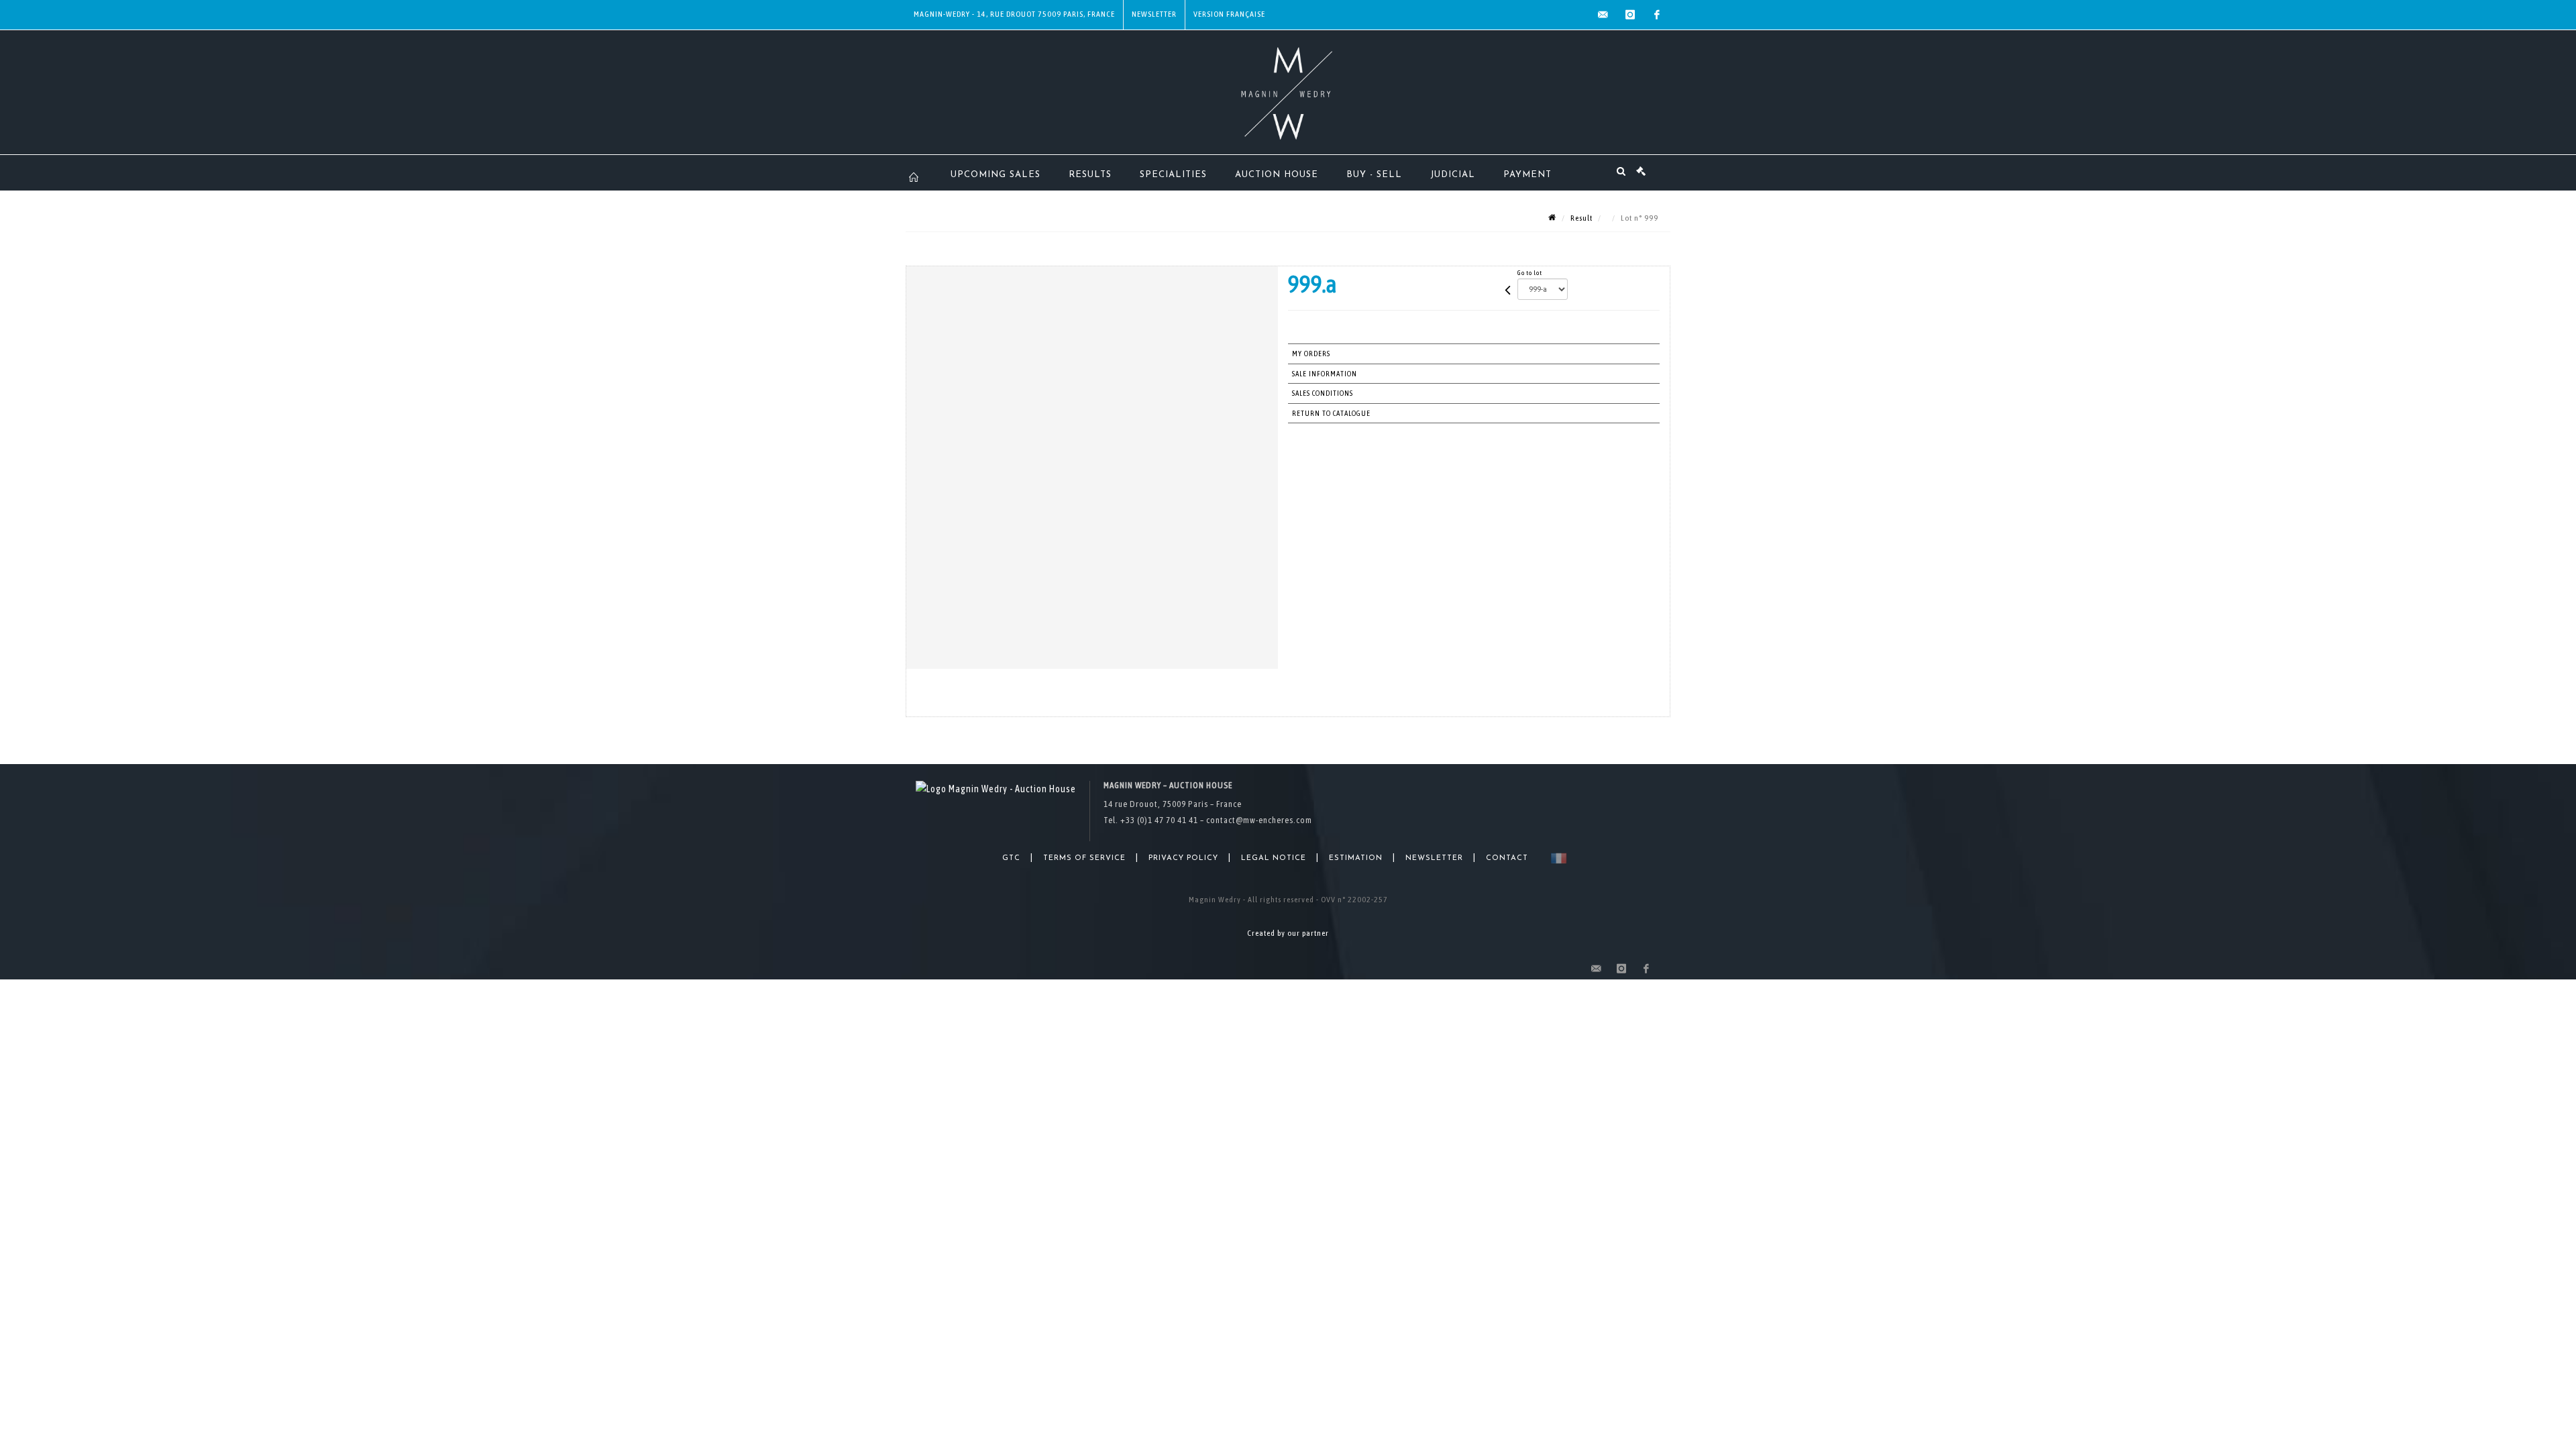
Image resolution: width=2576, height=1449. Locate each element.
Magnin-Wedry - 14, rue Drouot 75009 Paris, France (1014, 14)
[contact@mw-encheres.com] (1603, 15)
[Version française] (1556, 858)
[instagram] (1630, 15)
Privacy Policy (1183, 858)
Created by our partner (1288, 933)
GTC (1011, 858)
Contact (1507, 858)
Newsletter (1154, 14)
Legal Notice (1274, 858)
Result (1581, 218)
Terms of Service (1084, 858)
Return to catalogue (1331, 413)
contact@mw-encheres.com (1259, 820)
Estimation (1356, 858)
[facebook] (1657, 15)
